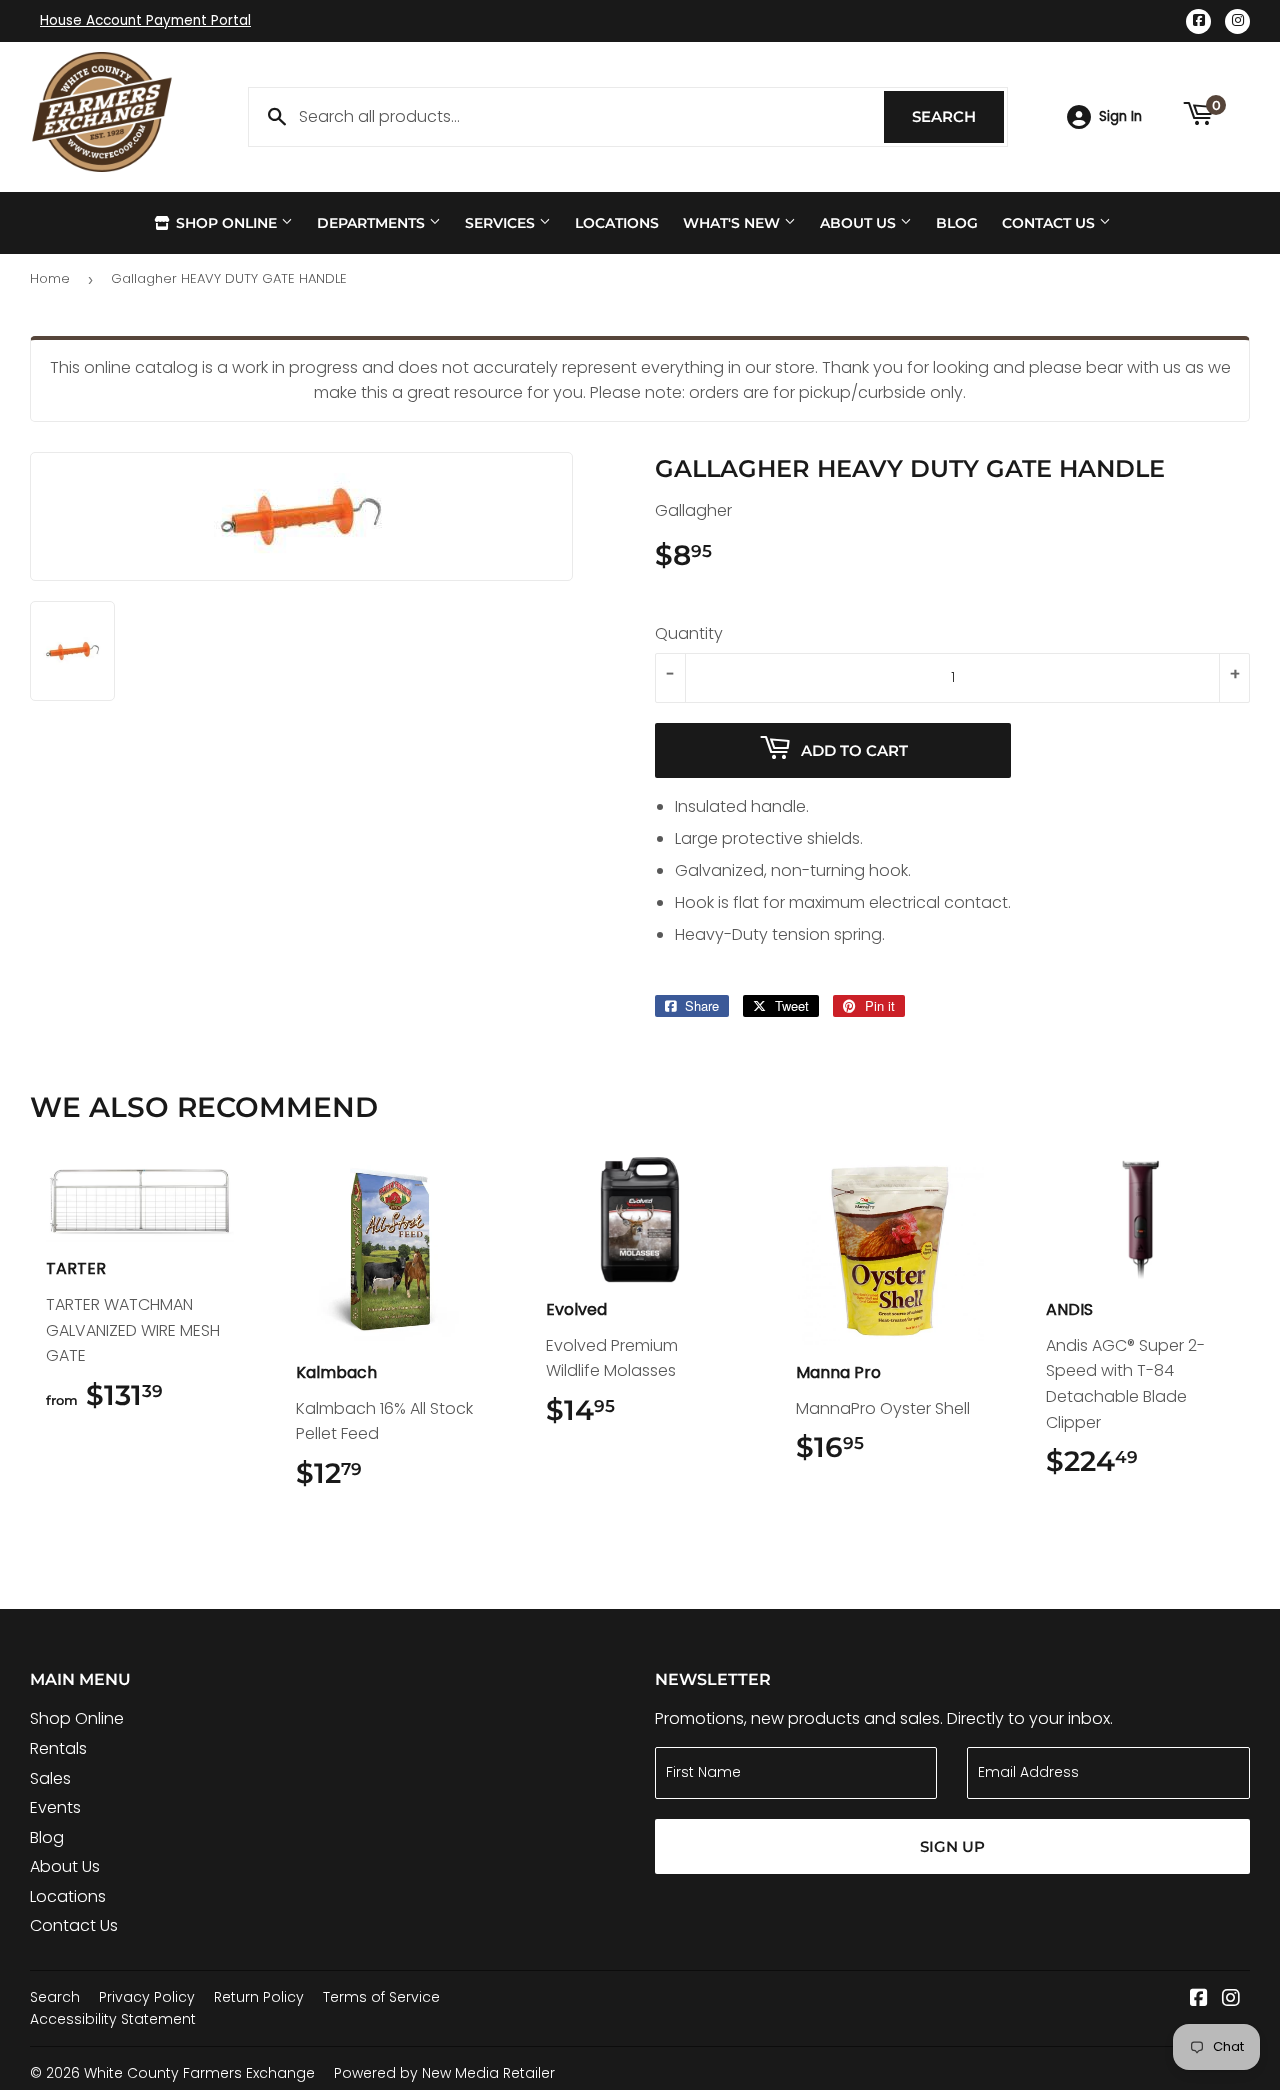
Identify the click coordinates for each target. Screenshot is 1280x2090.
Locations (617, 223)
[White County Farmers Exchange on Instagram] (1231, 1999)
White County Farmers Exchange (199, 2073)
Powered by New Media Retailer (444, 2073)
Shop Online (226, 223)
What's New (733, 223)
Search (958, 116)
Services (502, 223)
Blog (957, 223)
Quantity (689, 633)
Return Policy (259, 1997)
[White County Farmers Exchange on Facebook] (1199, 1999)
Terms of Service (381, 1997)
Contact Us (1050, 223)
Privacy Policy (147, 1997)
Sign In (1120, 116)
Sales (50, 1778)
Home (50, 278)
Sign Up (952, 1846)
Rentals (58, 1748)
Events (55, 1807)
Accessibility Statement (113, 2019)
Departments (373, 223)
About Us (860, 223)
